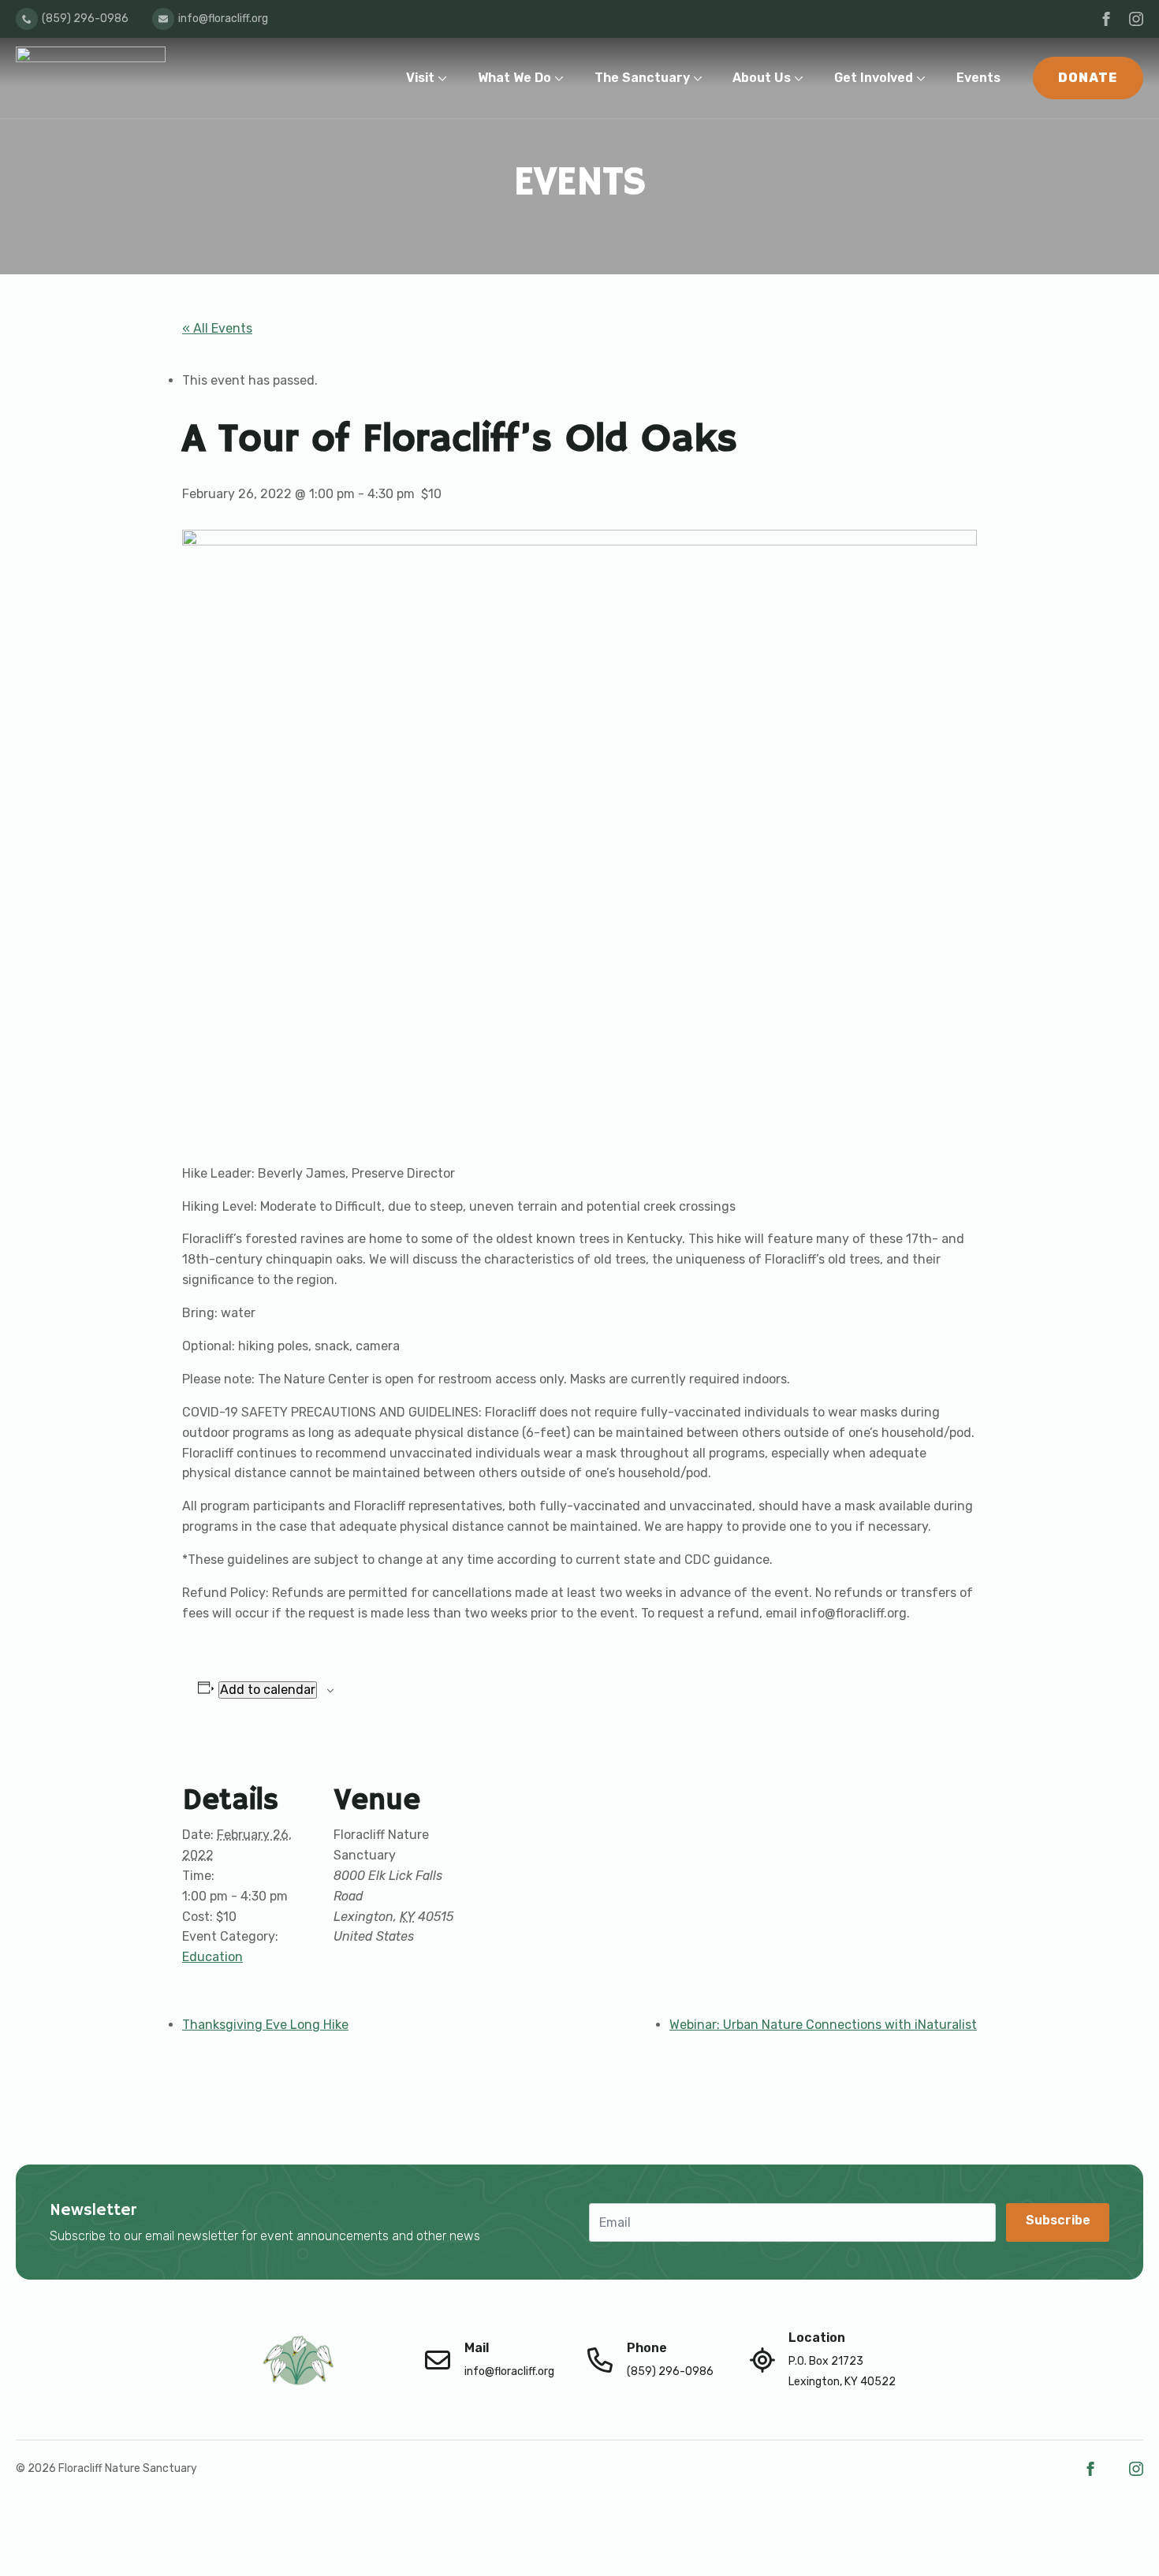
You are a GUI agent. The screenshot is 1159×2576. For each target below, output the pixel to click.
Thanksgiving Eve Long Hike (265, 2025)
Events (978, 78)
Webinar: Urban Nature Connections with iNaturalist (823, 2025)
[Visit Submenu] (446, 78)
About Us (762, 78)
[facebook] (1106, 19)
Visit (420, 78)
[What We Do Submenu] (563, 78)
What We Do (514, 78)
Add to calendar (268, 1690)
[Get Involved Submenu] (924, 78)
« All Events (217, 328)
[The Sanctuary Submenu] (701, 78)
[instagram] (1136, 19)
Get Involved (874, 78)
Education (212, 1957)
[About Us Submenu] (802, 78)
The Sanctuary (642, 78)
